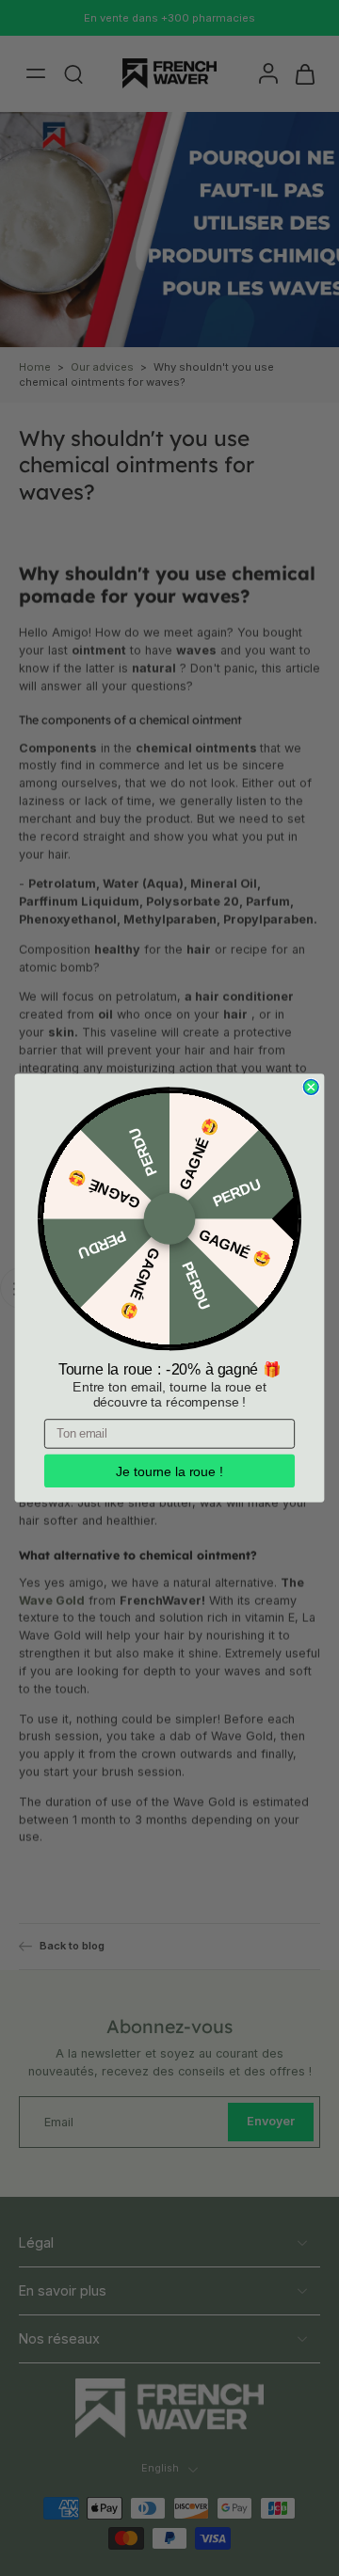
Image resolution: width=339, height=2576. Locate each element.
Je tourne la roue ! (169, 1471)
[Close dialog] (311, 1088)
